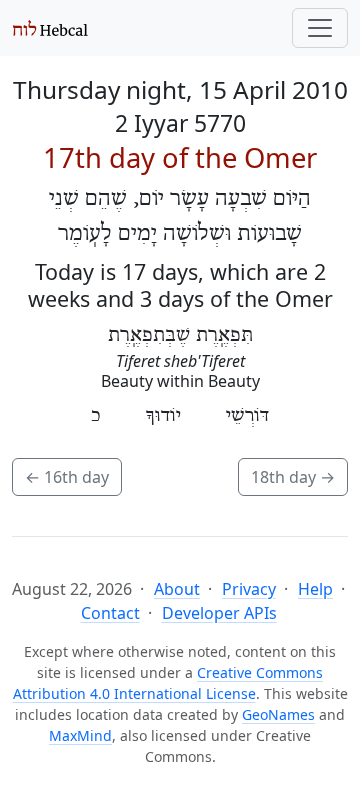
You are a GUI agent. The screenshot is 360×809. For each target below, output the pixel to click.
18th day (293, 477)
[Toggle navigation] (320, 28)
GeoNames (278, 714)
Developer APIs (219, 613)
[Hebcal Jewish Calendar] (50, 28)
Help (315, 589)
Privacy (249, 589)
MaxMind (80, 735)
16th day (67, 477)
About (177, 589)
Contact (110, 613)
